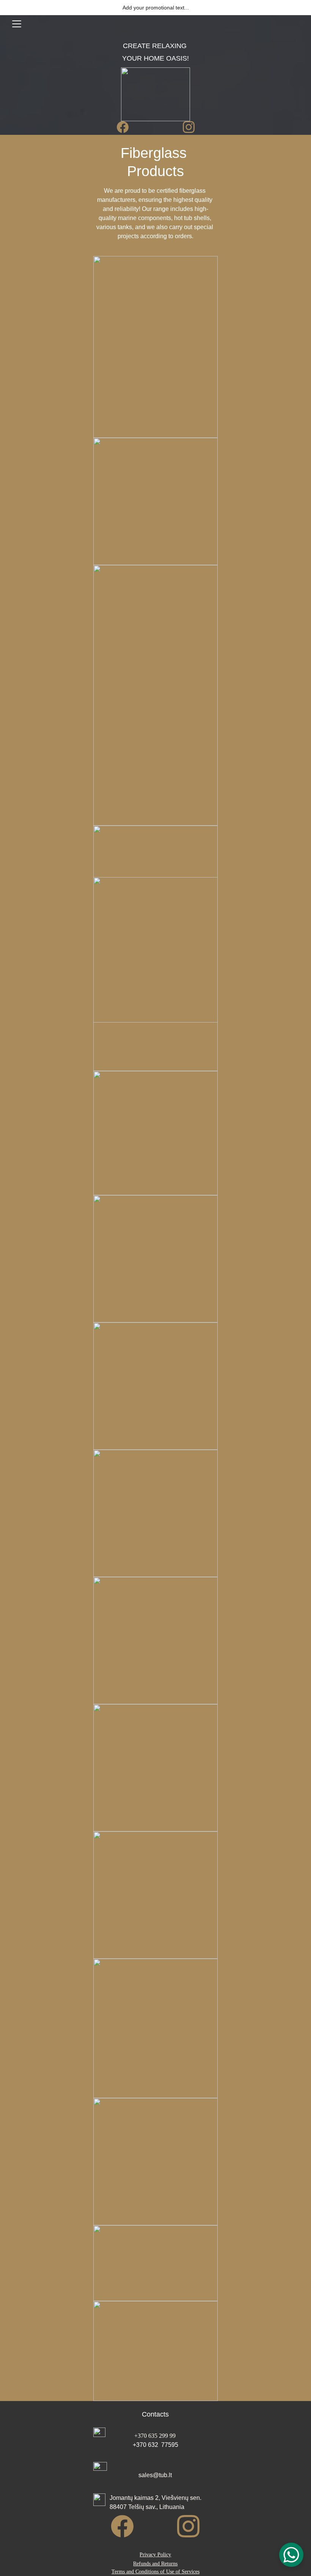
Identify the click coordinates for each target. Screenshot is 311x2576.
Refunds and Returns (155, 2564)
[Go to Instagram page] (189, 127)
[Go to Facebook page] (126, 127)
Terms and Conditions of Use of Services (155, 2572)
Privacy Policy (155, 2555)
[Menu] (17, 24)
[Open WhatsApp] (291, 2555)
